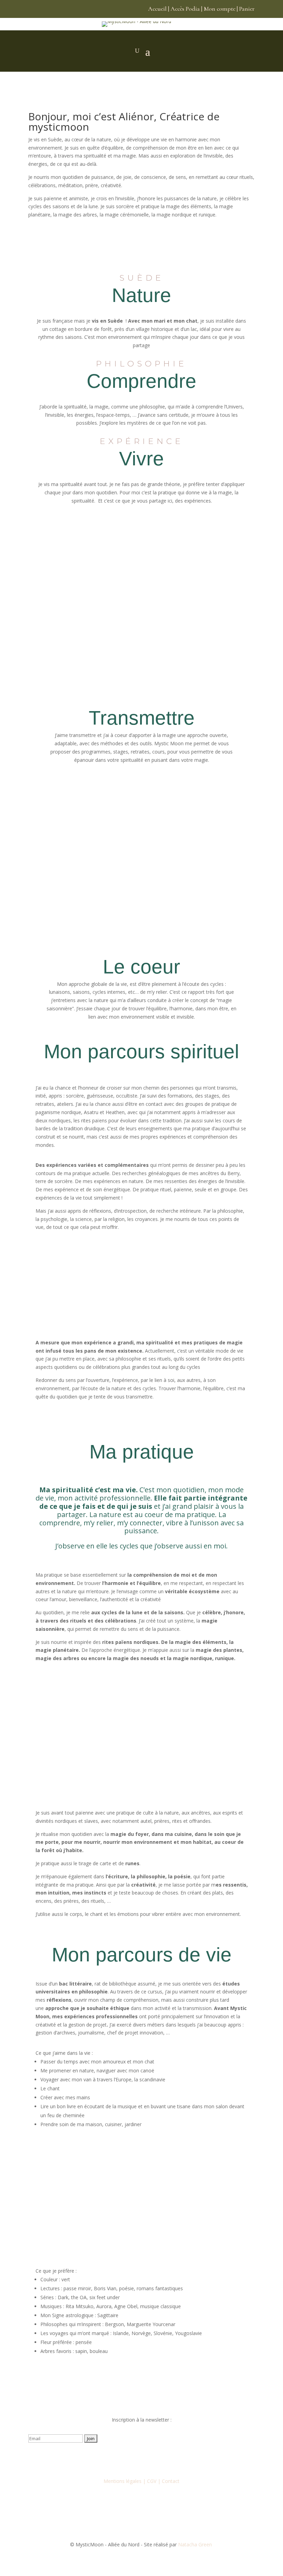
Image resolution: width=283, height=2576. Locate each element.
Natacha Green (196, 2544)
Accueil (157, 9)
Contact (171, 2481)
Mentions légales (123, 2481)
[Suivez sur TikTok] (155, 2458)
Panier (247, 9)
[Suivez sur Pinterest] (169, 2458)
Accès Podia (185, 9)
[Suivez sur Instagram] (128, 2458)
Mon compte (219, 9)
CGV (152, 2481)
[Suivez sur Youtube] (141, 2458)
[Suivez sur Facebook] (114, 2458)
